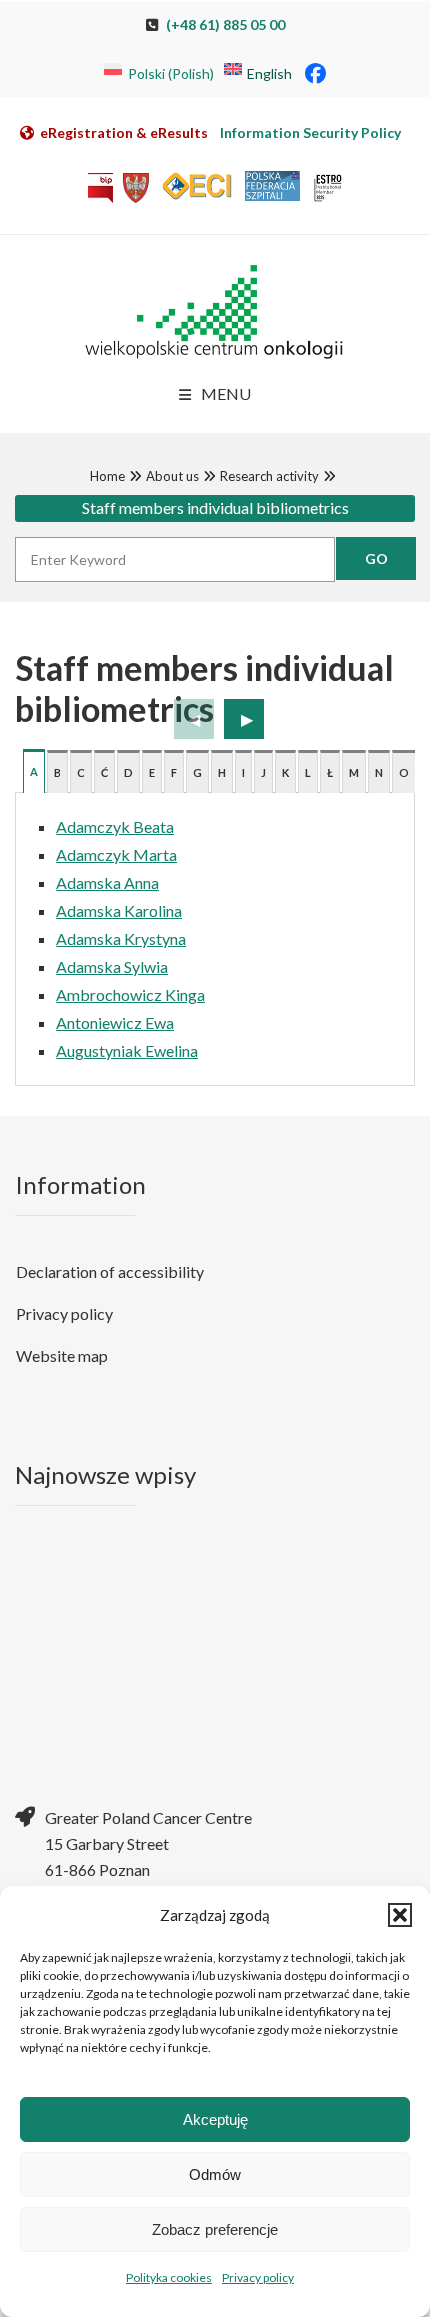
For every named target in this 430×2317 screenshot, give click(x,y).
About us (172, 476)
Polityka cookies (169, 2277)
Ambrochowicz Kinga (130, 994)
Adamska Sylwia (112, 966)
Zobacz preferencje (215, 2229)
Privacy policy (258, 2277)
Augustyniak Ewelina (127, 1050)
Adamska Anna (107, 882)
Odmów (215, 2174)
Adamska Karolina (119, 910)
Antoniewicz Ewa (115, 1022)
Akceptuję (215, 2119)
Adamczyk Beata (115, 826)
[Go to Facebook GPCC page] (315, 72)
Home (107, 476)
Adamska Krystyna (121, 938)
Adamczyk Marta (116, 854)
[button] (400, 1915)
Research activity (269, 476)
